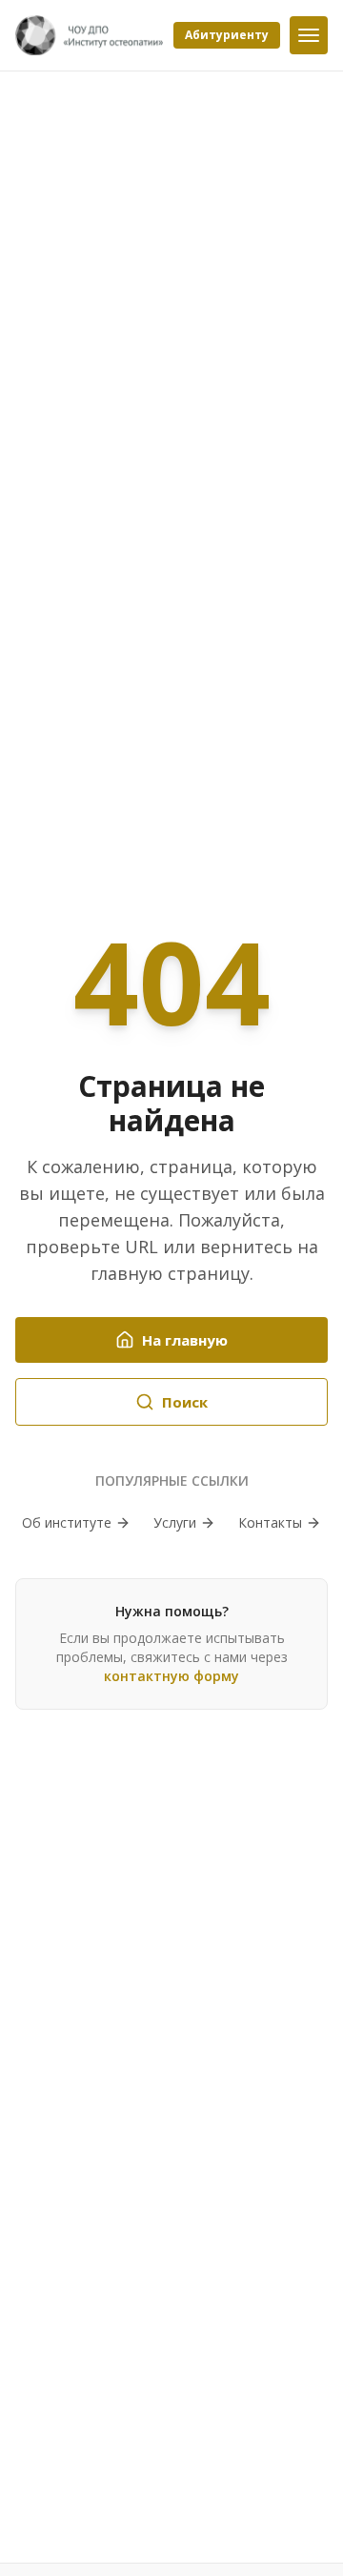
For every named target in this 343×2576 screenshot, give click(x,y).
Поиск (185, 1402)
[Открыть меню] (309, 35)
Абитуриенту (227, 35)
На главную (185, 1340)
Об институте (67, 1522)
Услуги (175, 1522)
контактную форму (171, 1676)
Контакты (270, 1522)
